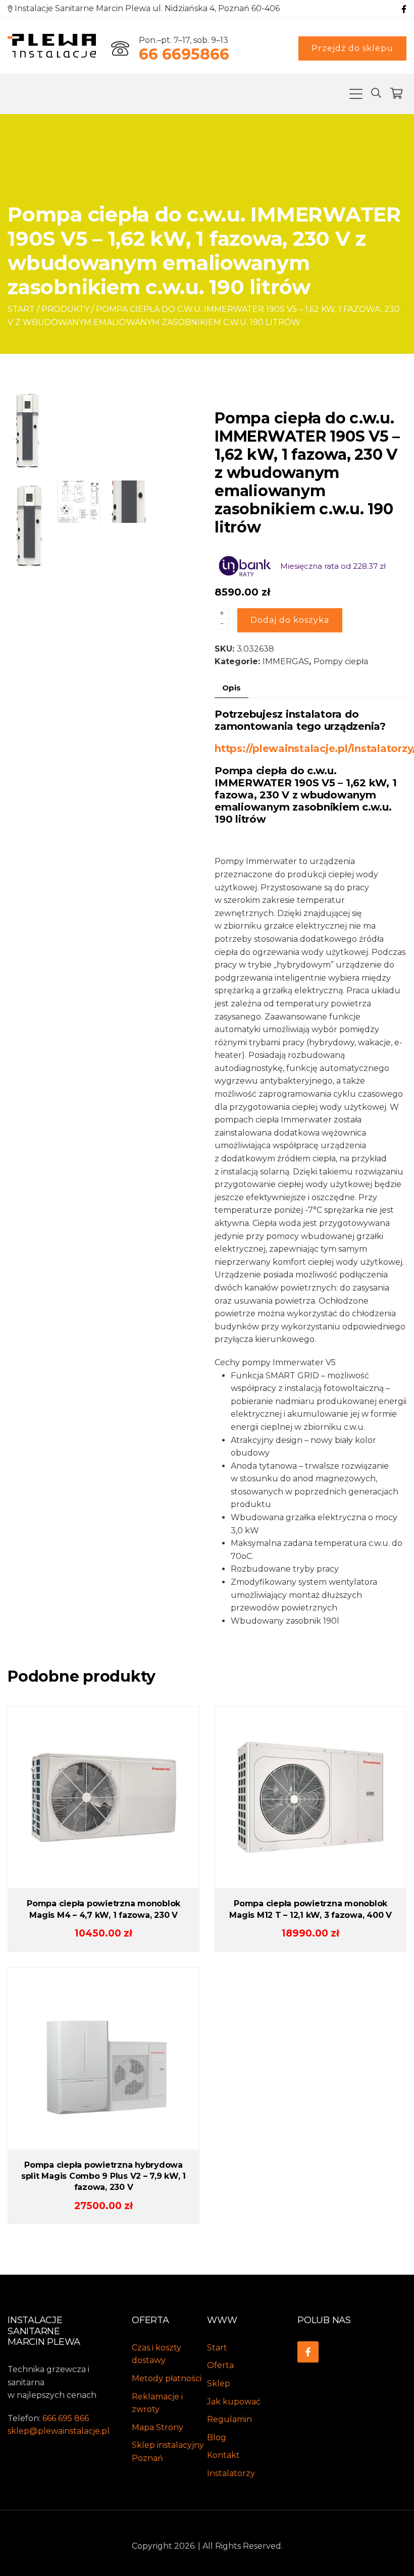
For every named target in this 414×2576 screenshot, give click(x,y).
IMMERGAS (286, 661)
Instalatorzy (231, 2473)
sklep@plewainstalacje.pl (59, 2431)
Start (21, 309)
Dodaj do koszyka (290, 620)
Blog (217, 2437)
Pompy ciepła (341, 661)
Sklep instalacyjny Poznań (168, 2452)
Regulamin (229, 2419)
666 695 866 (66, 2418)
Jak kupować (234, 2402)
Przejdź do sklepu (352, 48)
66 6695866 (184, 54)
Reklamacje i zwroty (157, 2403)
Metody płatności (167, 2378)
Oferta (220, 2365)
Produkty (65, 309)
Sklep (219, 2383)
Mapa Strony (158, 2427)
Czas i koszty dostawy (157, 2354)
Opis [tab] (231, 688)
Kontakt (223, 2455)
